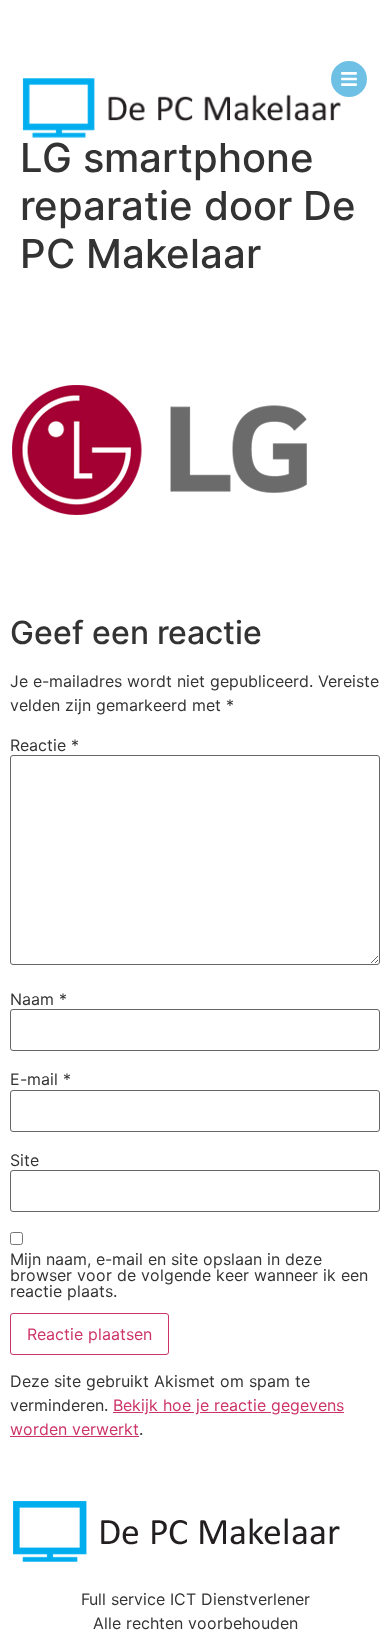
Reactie (44, 745)
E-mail (40, 1079)
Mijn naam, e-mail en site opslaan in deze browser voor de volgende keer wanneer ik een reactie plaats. (189, 1275)
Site (24, 1160)
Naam (38, 999)
